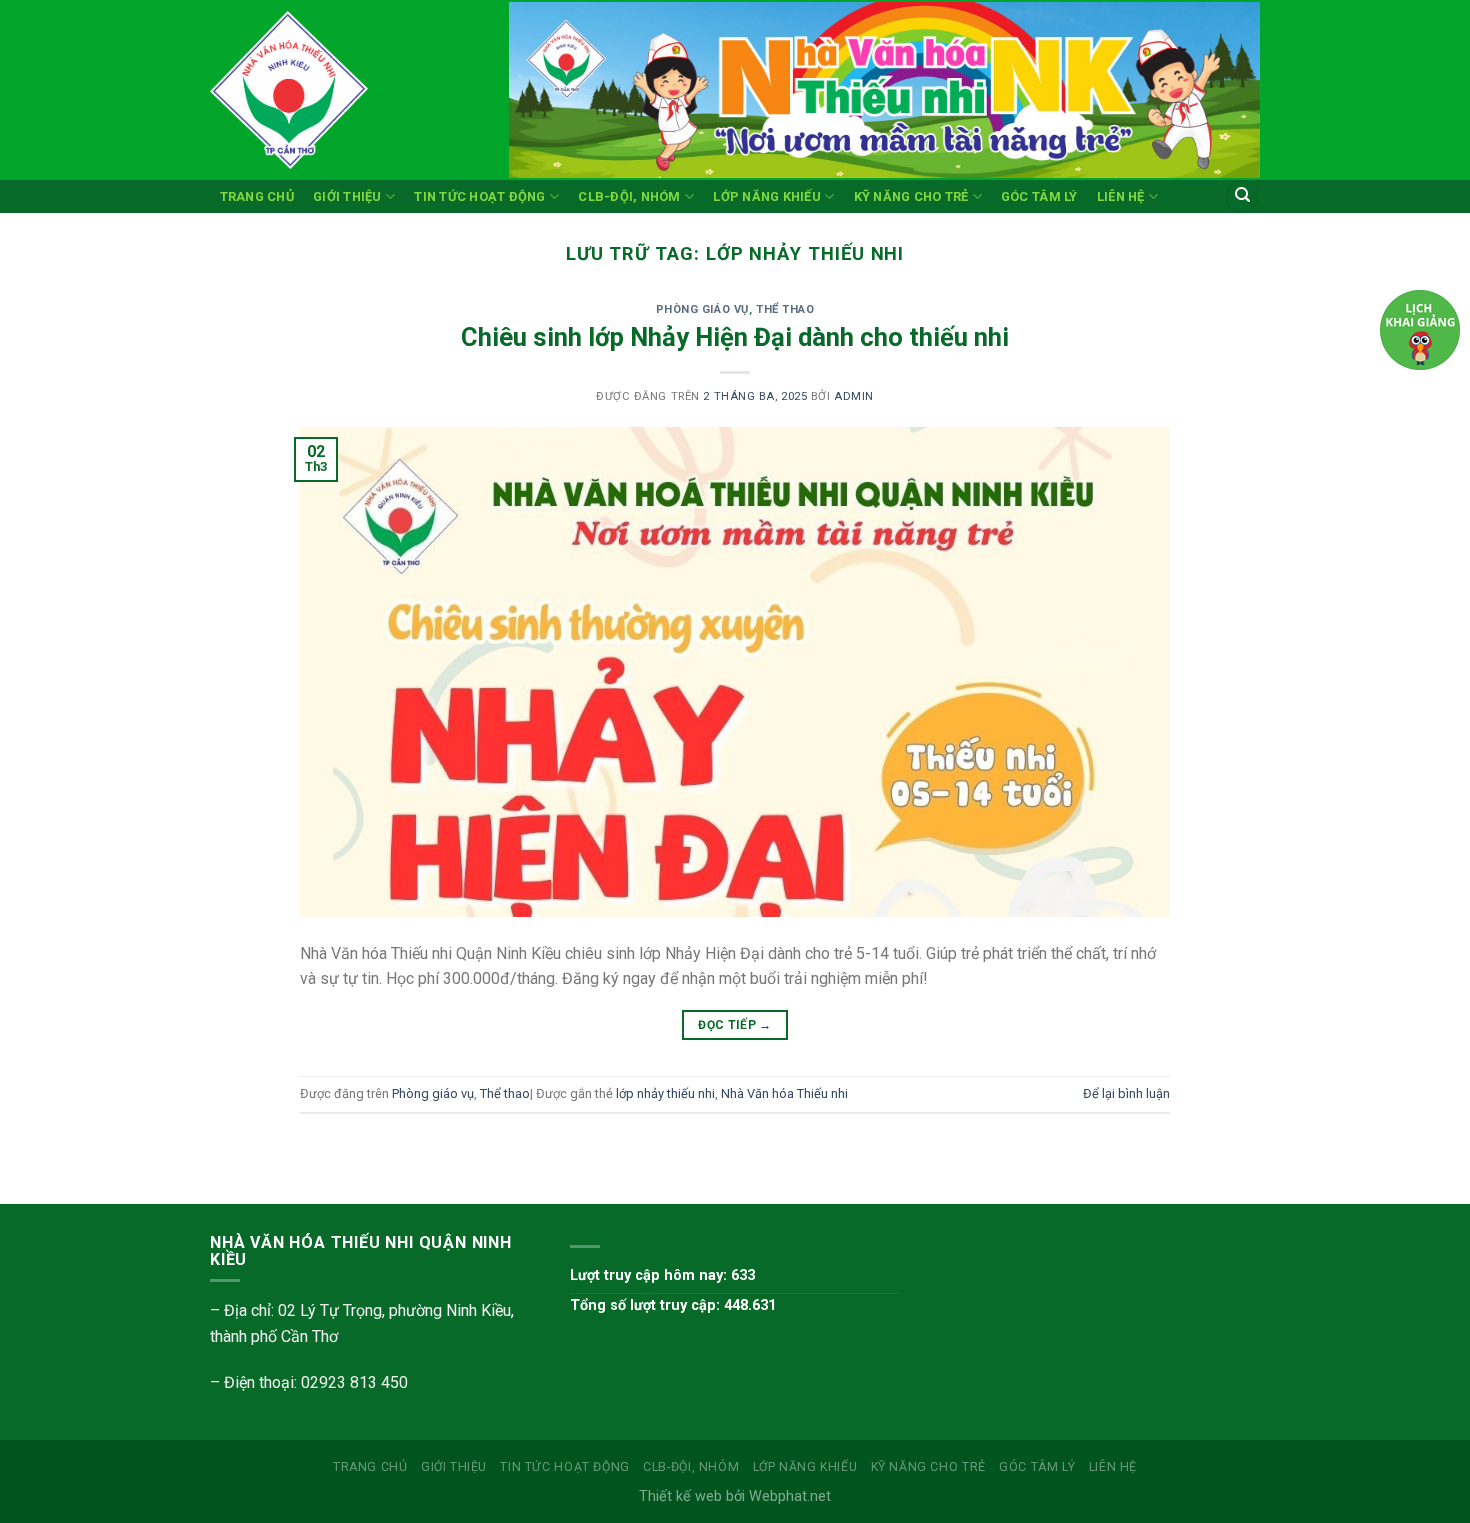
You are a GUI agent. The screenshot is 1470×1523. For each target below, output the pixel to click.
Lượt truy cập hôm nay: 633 (662, 1275)
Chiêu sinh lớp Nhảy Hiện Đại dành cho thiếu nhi (735, 337)
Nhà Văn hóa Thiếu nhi (784, 1093)
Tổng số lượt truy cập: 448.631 (673, 1305)
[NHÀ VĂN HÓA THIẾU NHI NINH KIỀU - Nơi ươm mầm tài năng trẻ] (344, 90)
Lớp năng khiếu (767, 196)
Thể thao (785, 309)
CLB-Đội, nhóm (629, 196)
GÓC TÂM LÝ (1039, 196)
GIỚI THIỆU (347, 196)
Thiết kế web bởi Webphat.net (735, 1496)
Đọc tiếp (735, 1025)
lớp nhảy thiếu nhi (665, 1093)
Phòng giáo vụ (702, 309)
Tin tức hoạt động (479, 196)
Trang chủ (257, 196)
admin (854, 396)
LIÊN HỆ (1121, 196)
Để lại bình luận (1126, 1093)
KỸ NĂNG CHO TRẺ (911, 196)
